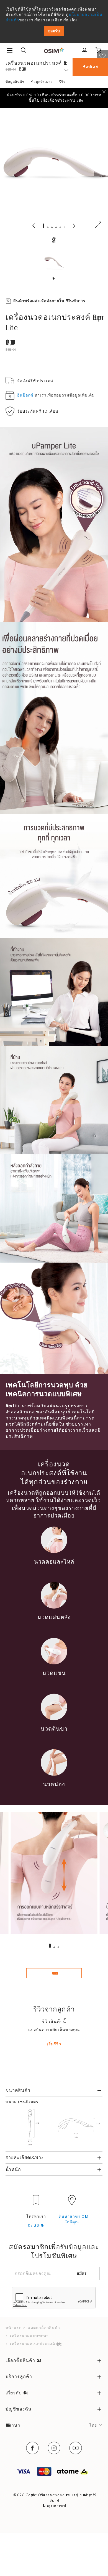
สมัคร (82, 2273)
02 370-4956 (36, 2225)
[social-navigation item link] (32, 2448)
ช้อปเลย (90, 67)
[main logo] (54, 50)
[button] (50, 1946)
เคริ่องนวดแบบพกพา (29, 2336)
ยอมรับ (54, 31)
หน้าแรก (14, 2328)
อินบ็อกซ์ (25, 395)
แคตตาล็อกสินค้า (44, 2328)
